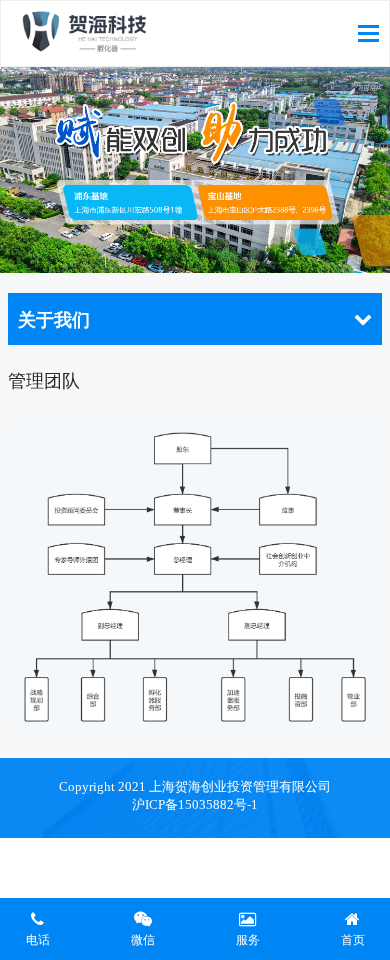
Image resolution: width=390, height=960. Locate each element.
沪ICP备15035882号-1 (195, 804)
